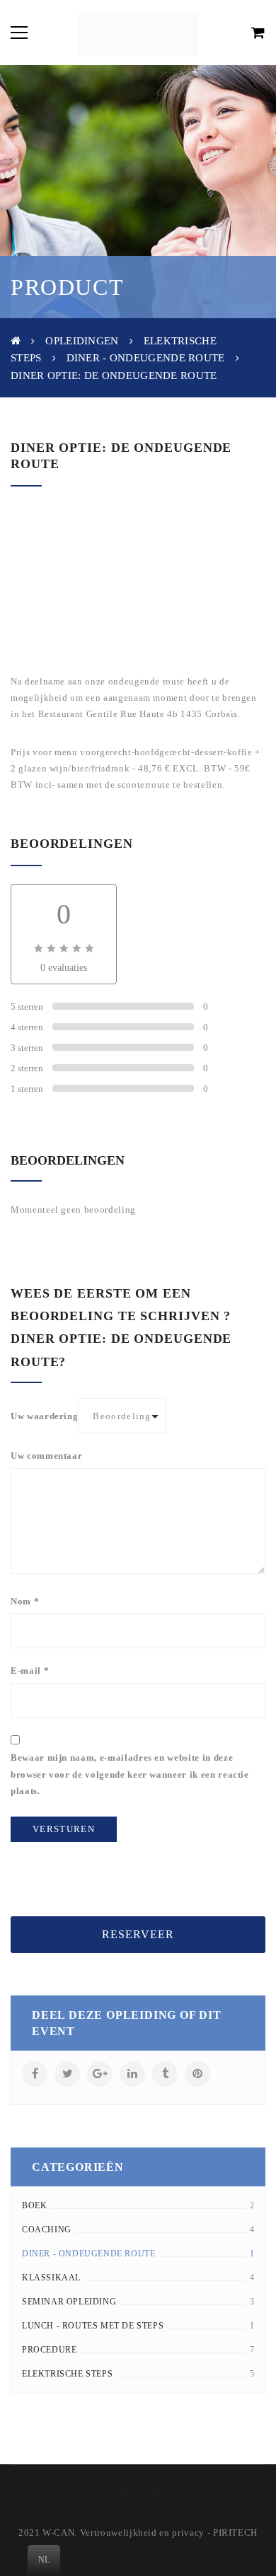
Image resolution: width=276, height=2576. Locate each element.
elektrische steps (67, 2374)
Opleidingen (82, 341)
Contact (202, 2495)
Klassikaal (51, 2278)
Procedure (49, 2350)
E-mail (30, 1671)
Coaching (47, 2230)
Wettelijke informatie (110, 2495)
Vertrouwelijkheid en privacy (142, 2533)
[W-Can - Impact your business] (138, 32)
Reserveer (138, 1934)
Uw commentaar (46, 1456)
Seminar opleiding (69, 2302)
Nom (25, 1601)
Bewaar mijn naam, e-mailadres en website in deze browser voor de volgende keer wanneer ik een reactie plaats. (130, 1774)
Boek (34, 2205)
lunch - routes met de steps (93, 2326)
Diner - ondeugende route (146, 358)
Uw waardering (44, 1416)
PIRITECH (235, 2533)
